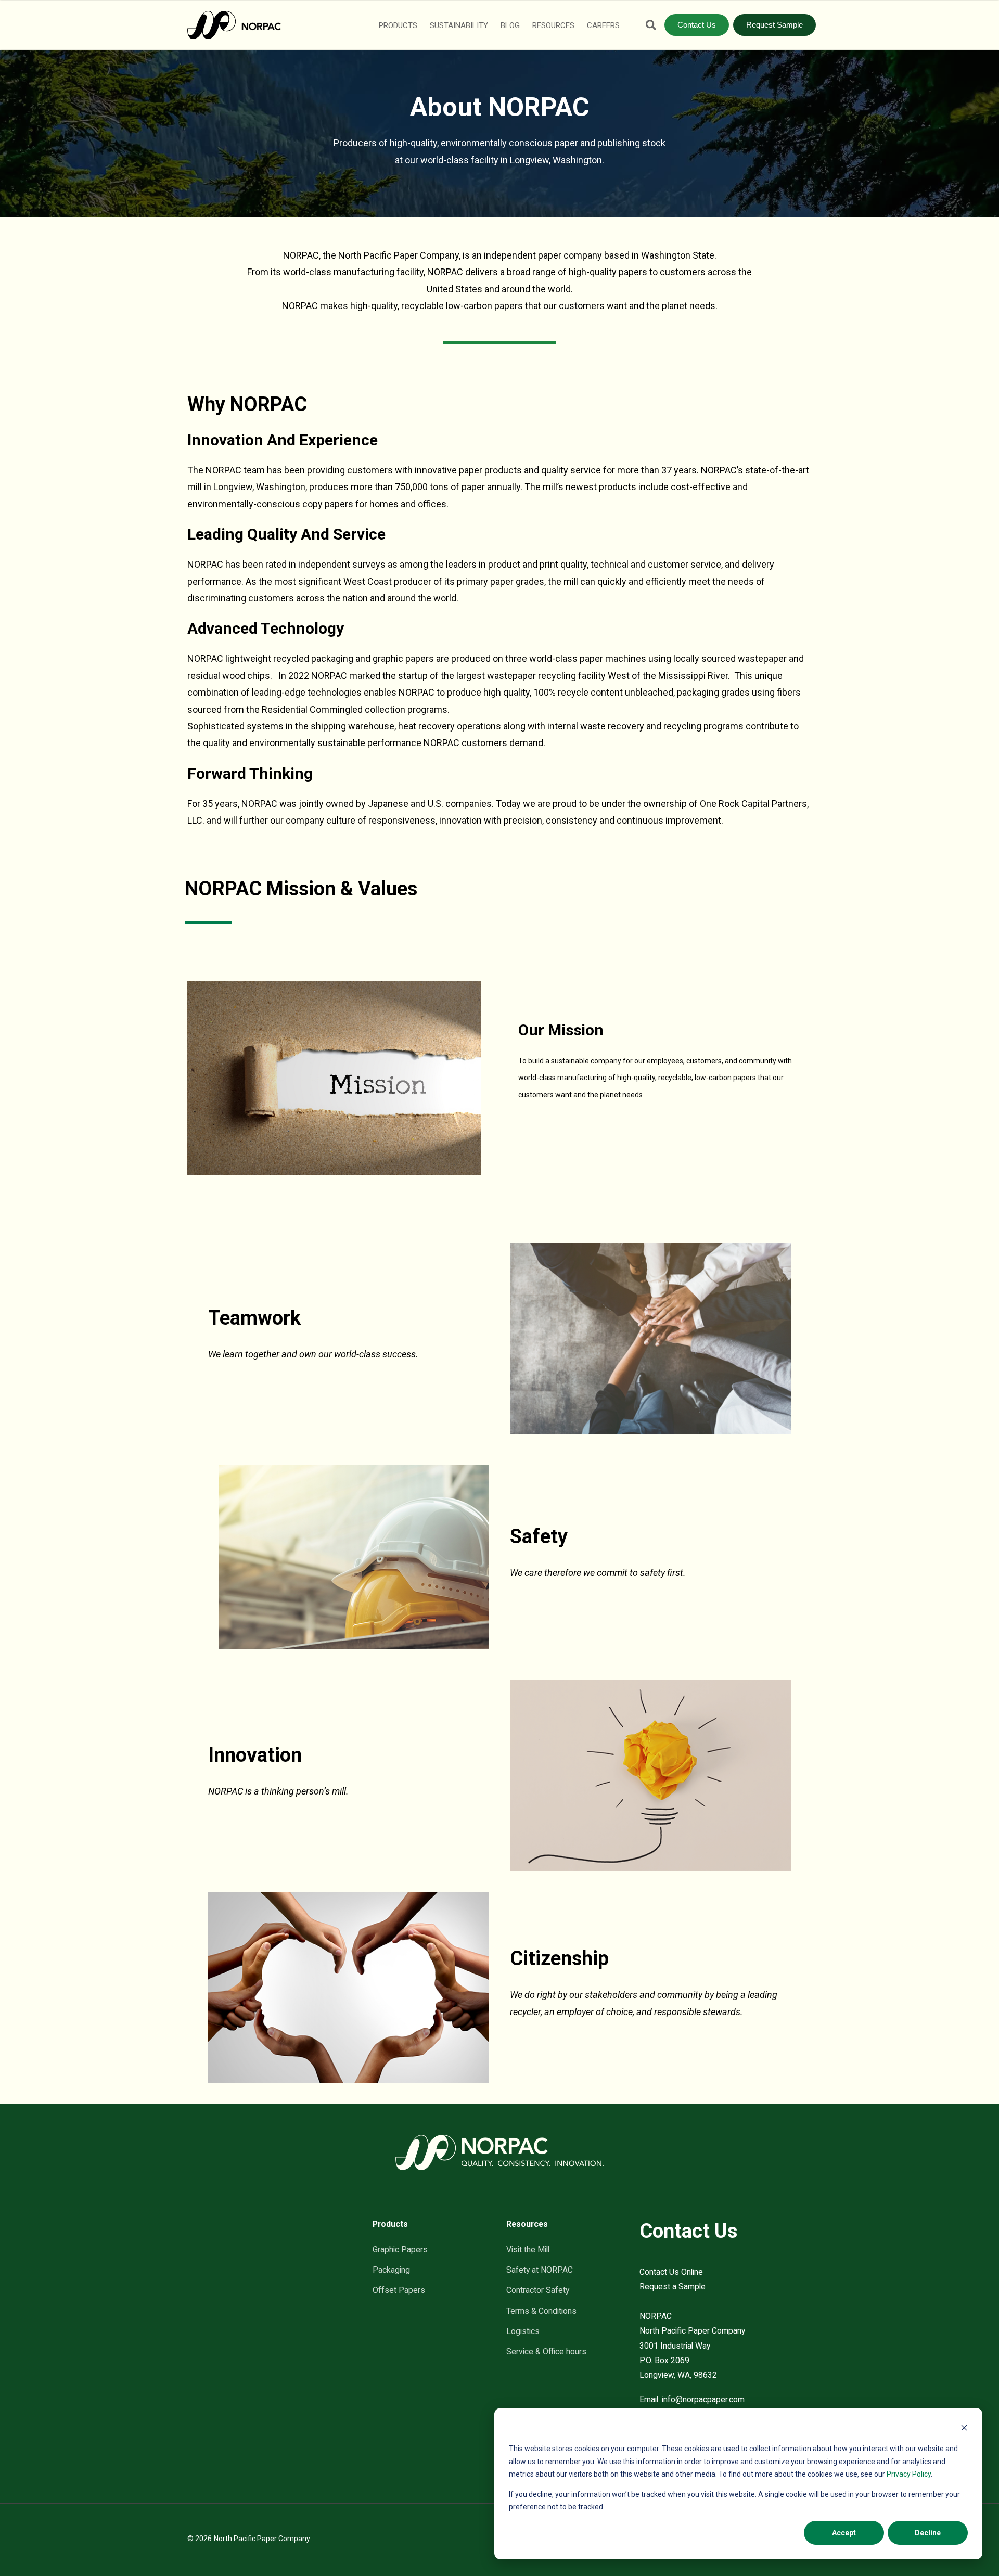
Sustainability (459, 25)
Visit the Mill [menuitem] (528, 2250)
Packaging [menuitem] (391, 2270)
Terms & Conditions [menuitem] (541, 2311)
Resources (553, 25)
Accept (844, 2533)
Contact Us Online (671, 2272)
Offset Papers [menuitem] (399, 2290)
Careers (603, 25)
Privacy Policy (909, 2474)
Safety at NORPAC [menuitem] (540, 2270)
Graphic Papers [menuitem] (400, 2250)
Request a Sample (673, 2286)
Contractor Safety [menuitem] (538, 2290)
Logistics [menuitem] (523, 2331)
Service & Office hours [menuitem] (546, 2351)
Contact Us (697, 25)
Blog (510, 25)
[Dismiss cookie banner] (964, 2429)
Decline (928, 2533)
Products (398, 25)
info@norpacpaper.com (703, 2399)
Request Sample (774, 25)
